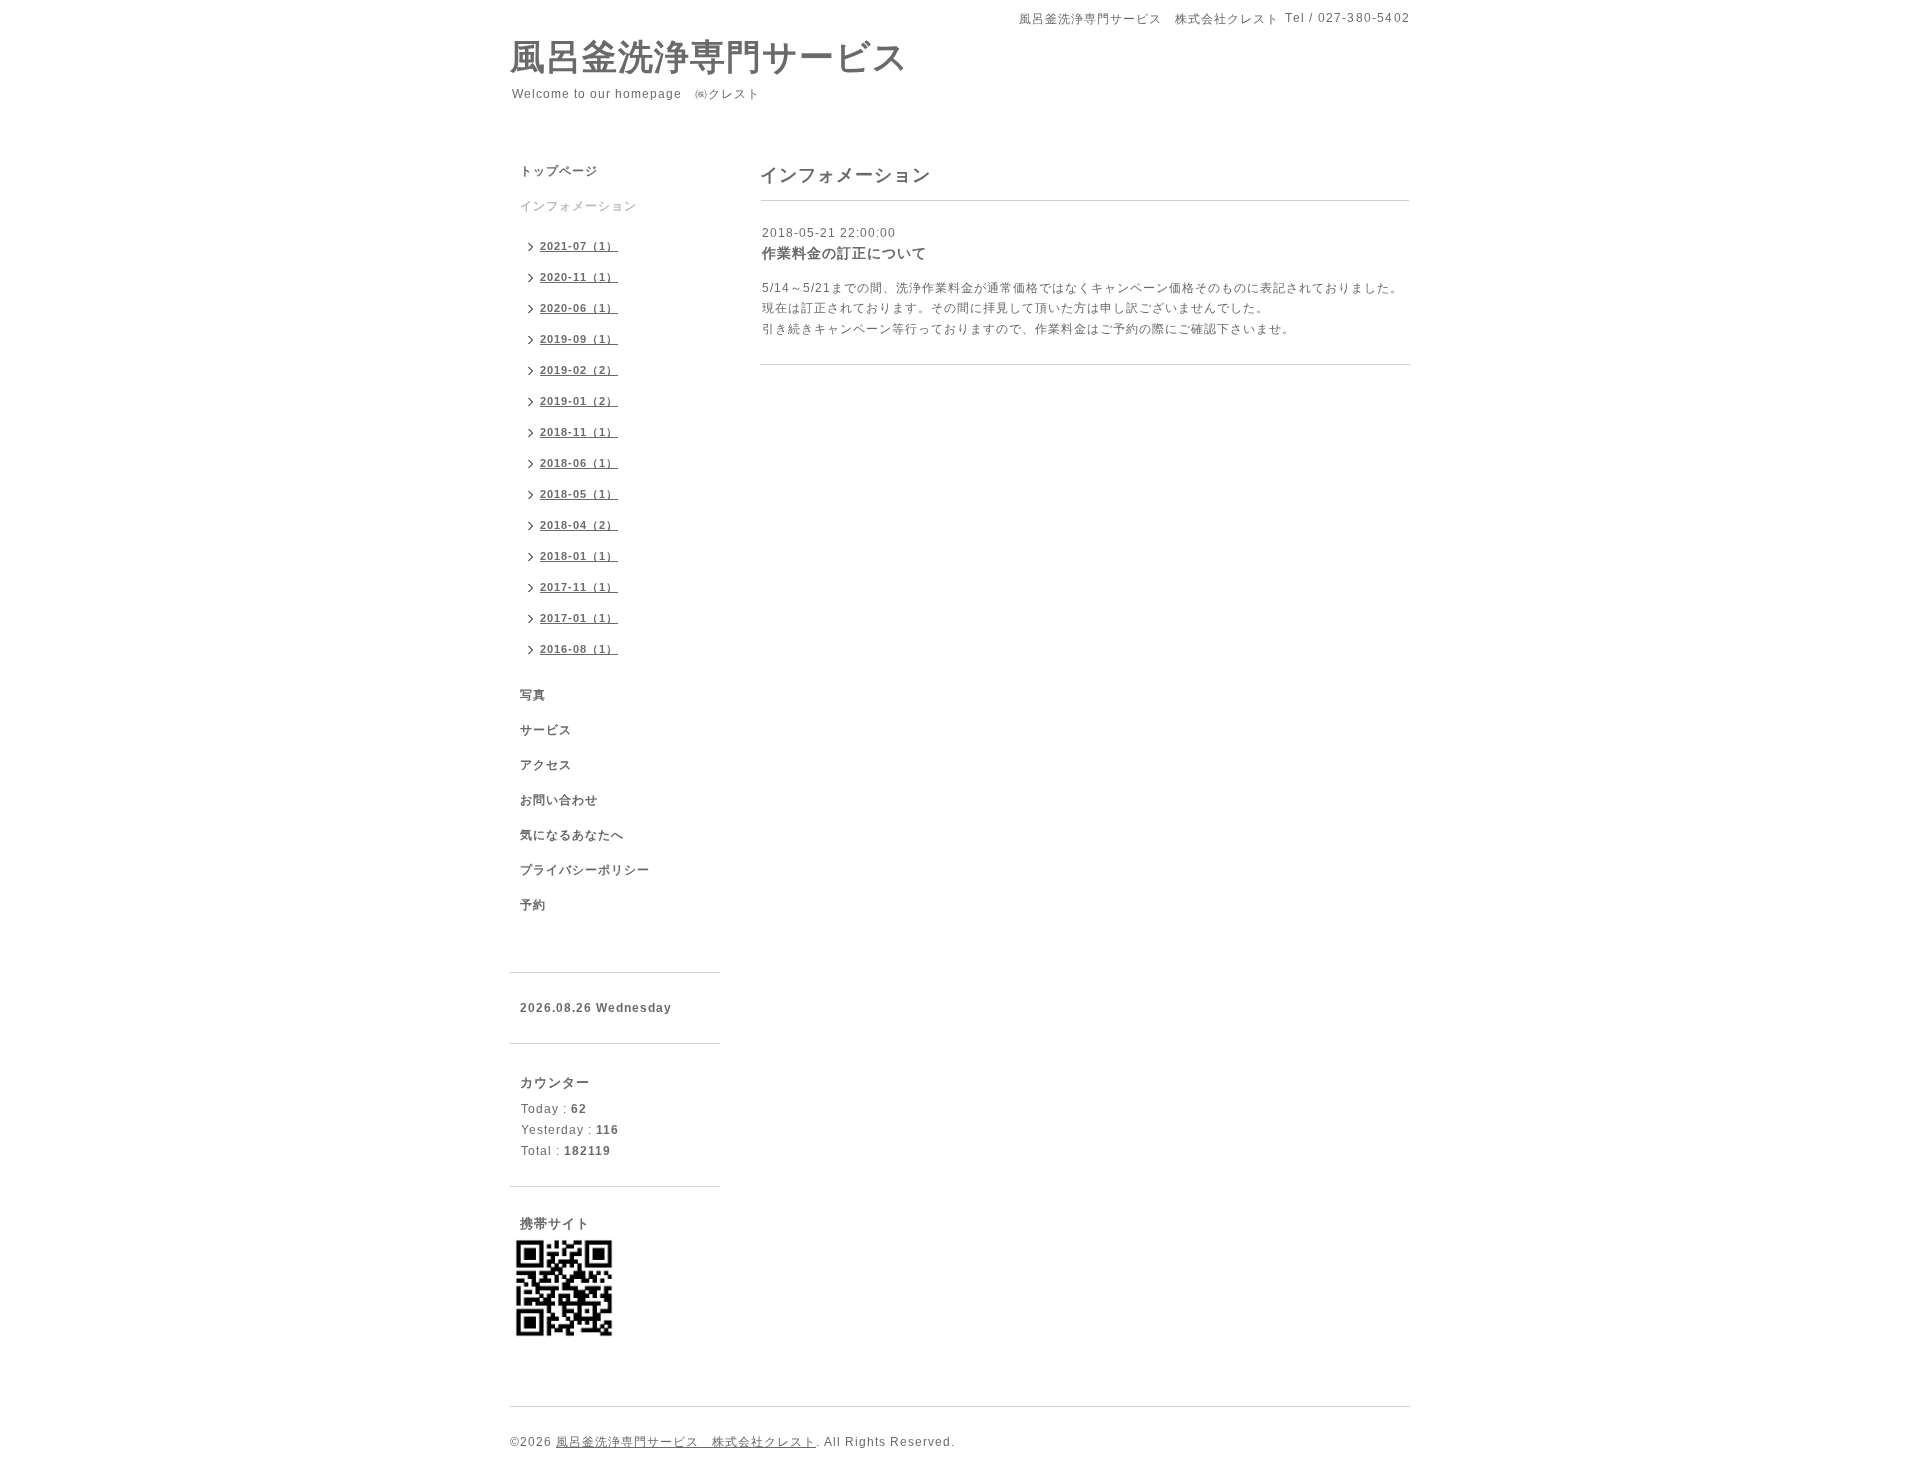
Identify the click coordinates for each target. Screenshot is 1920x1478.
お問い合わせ (559, 800)
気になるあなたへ (572, 835)
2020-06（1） (579, 308)
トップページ (559, 171)
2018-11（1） (579, 432)
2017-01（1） (579, 618)
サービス (546, 730)
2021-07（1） (579, 246)
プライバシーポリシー (585, 870)
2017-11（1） (579, 587)
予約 (533, 905)
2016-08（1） (579, 649)
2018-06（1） (579, 463)
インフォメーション (578, 206)
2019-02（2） (579, 370)
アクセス (546, 765)
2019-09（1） (579, 339)
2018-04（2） (579, 525)
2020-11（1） (579, 277)
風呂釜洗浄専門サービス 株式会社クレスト (686, 1442)
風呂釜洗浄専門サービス (745, 56)
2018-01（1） (579, 556)
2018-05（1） (579, 494)
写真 (533, 695)
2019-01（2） (579, 401)
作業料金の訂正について (844, 253)
